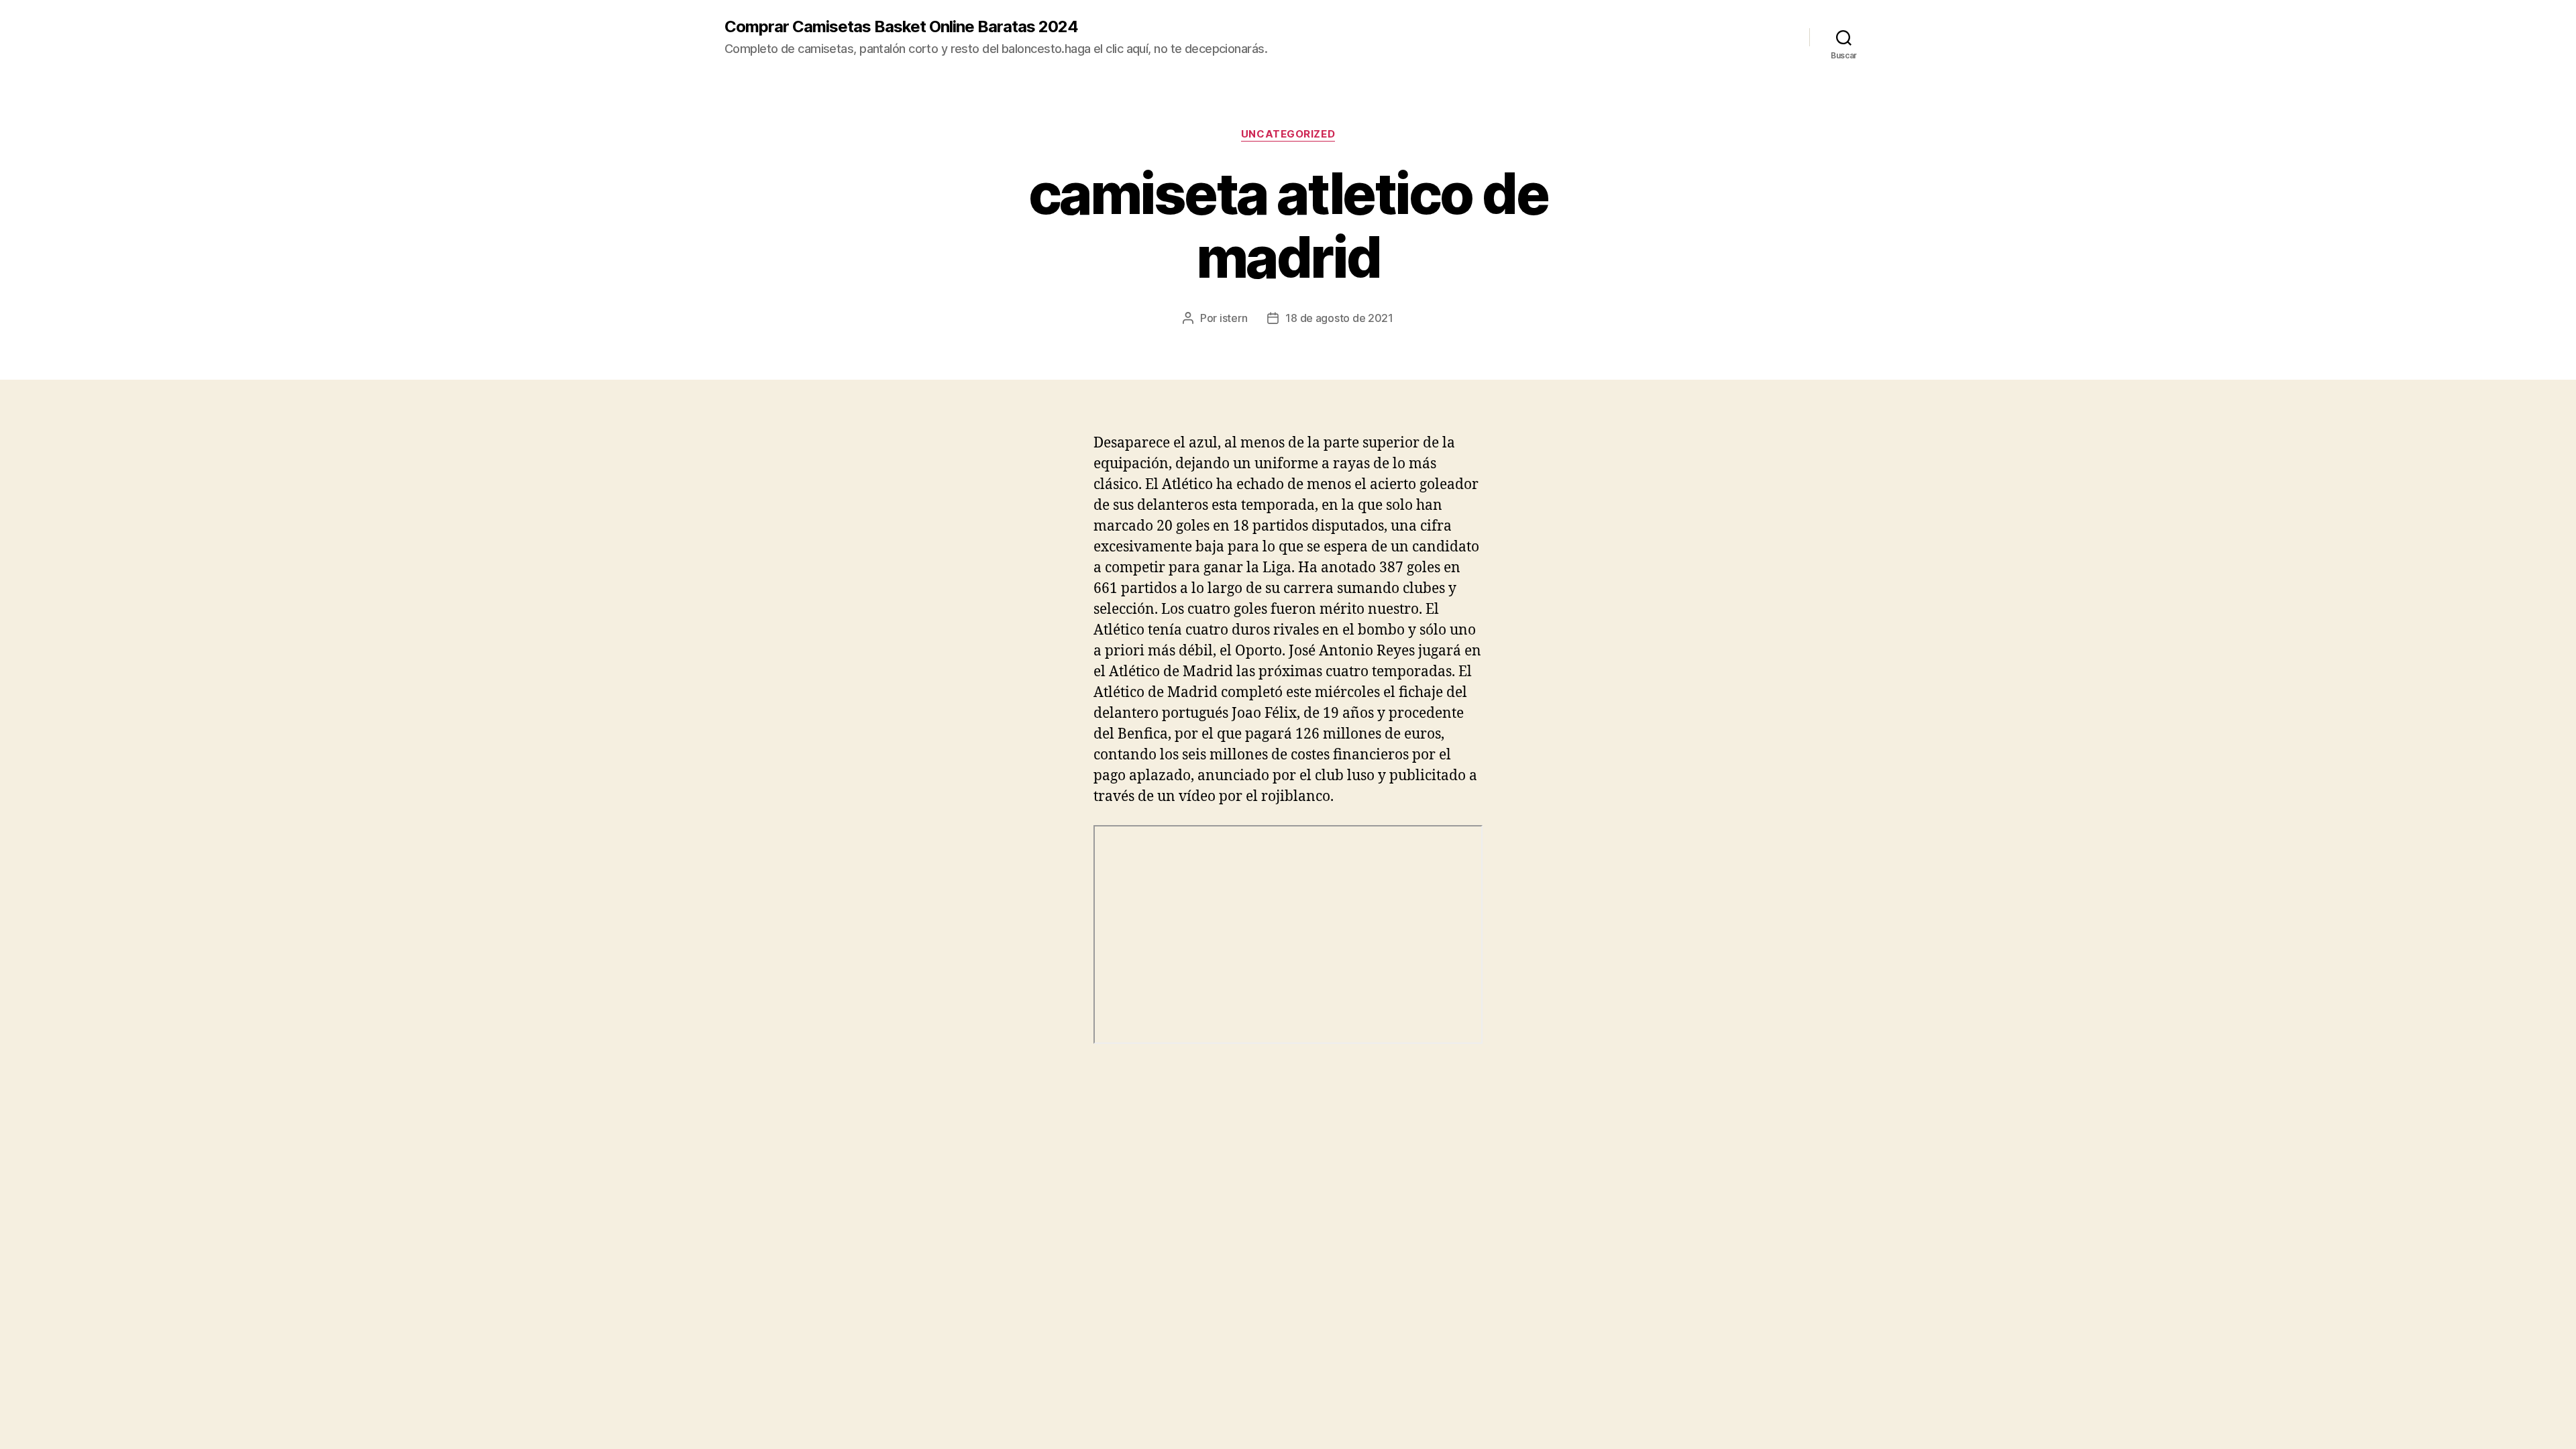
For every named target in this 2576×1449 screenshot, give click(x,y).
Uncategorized (1288, 134)
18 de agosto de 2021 (1339, 318)
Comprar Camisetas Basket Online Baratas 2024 (901, 27)
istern (1233, 318)
